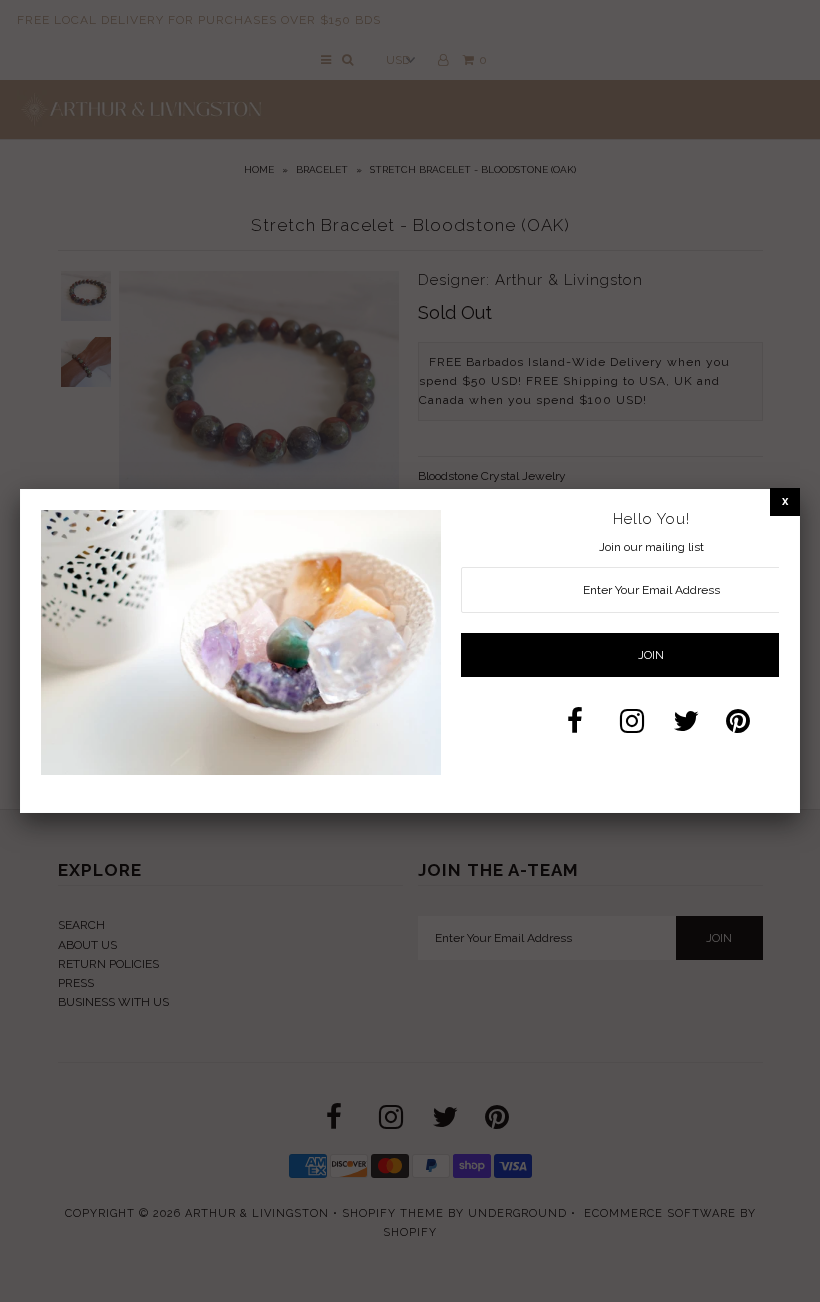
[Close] (785, 501)
